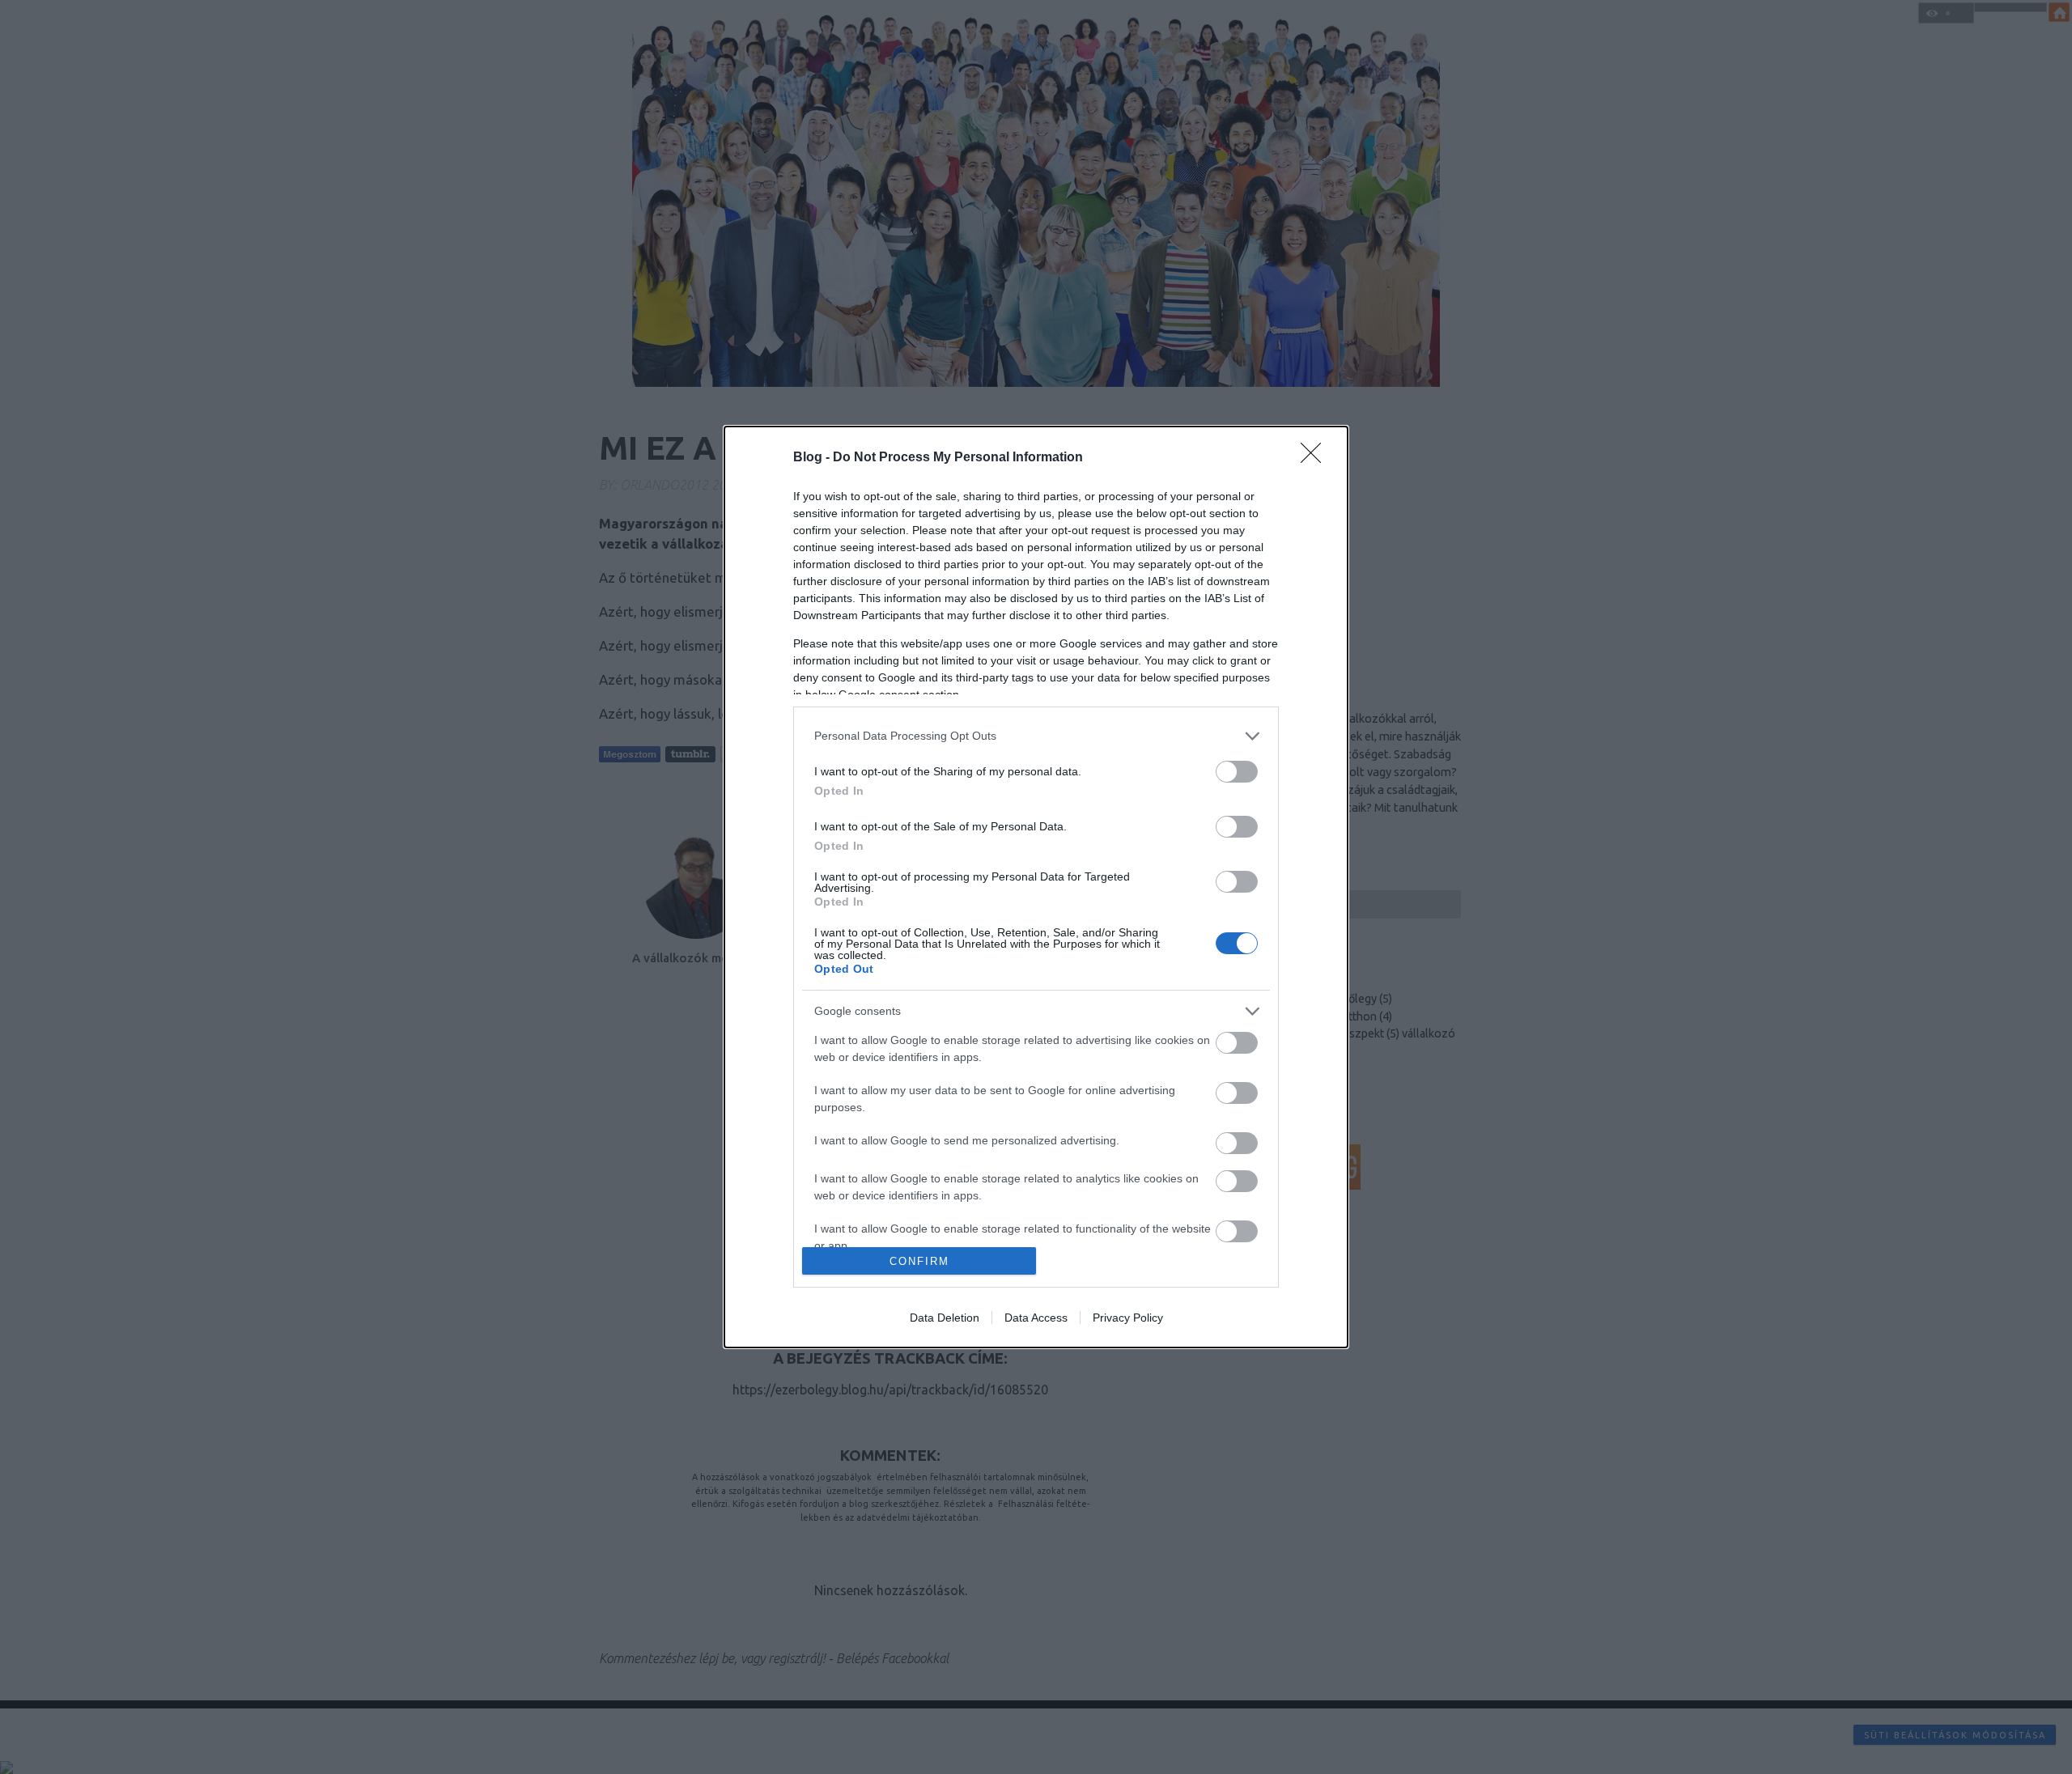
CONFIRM (919, 1261)
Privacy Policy (1128, 1318)
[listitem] (1036, 736)
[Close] (1316, 458)
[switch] (1237, 772)
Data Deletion (945, 1318)
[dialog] (1036, 887)
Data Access (1036, 1318)
